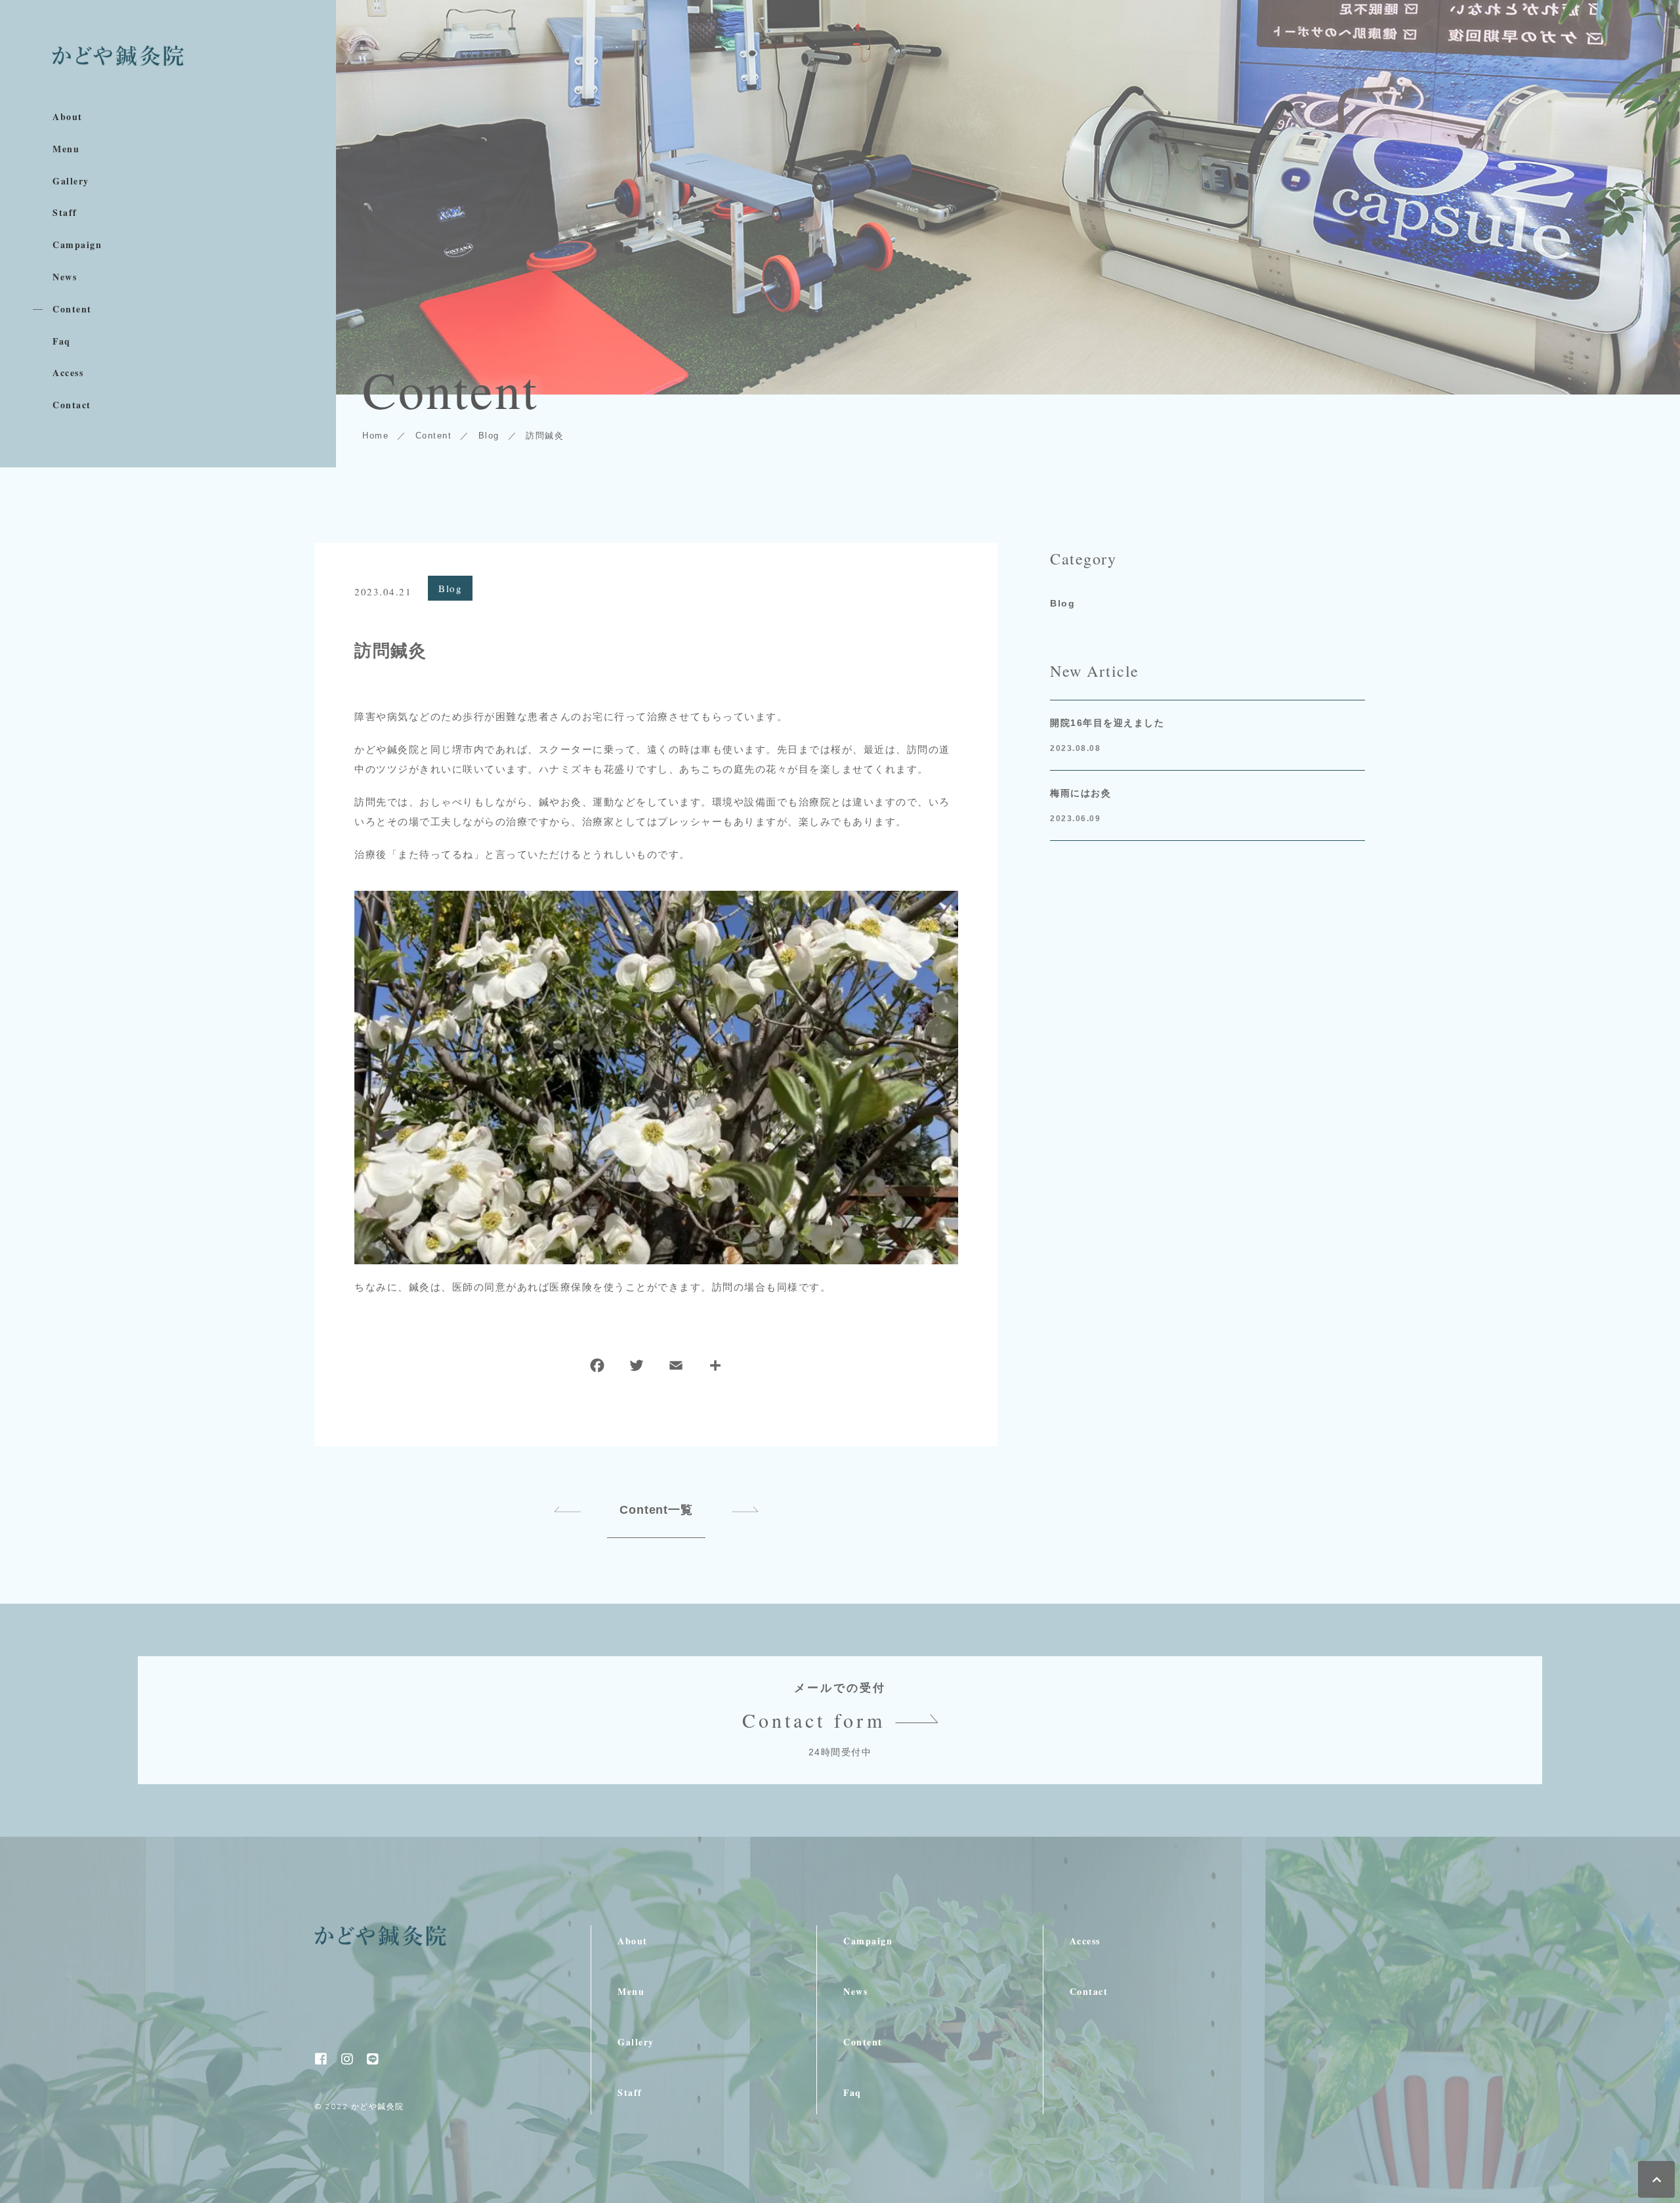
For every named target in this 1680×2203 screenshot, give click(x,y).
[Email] (676, 1368)
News (65, 277)
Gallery (71, 182)
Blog (450, 588)
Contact (72, 405)
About (68, 117)
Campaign (77, 245)
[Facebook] (597, 1368)
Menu (66, 149)
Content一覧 (656, 1510)
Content (72, 310)
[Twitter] (637, 1368)
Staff (65, 213)
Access (68, 373)
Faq (62, 342)
